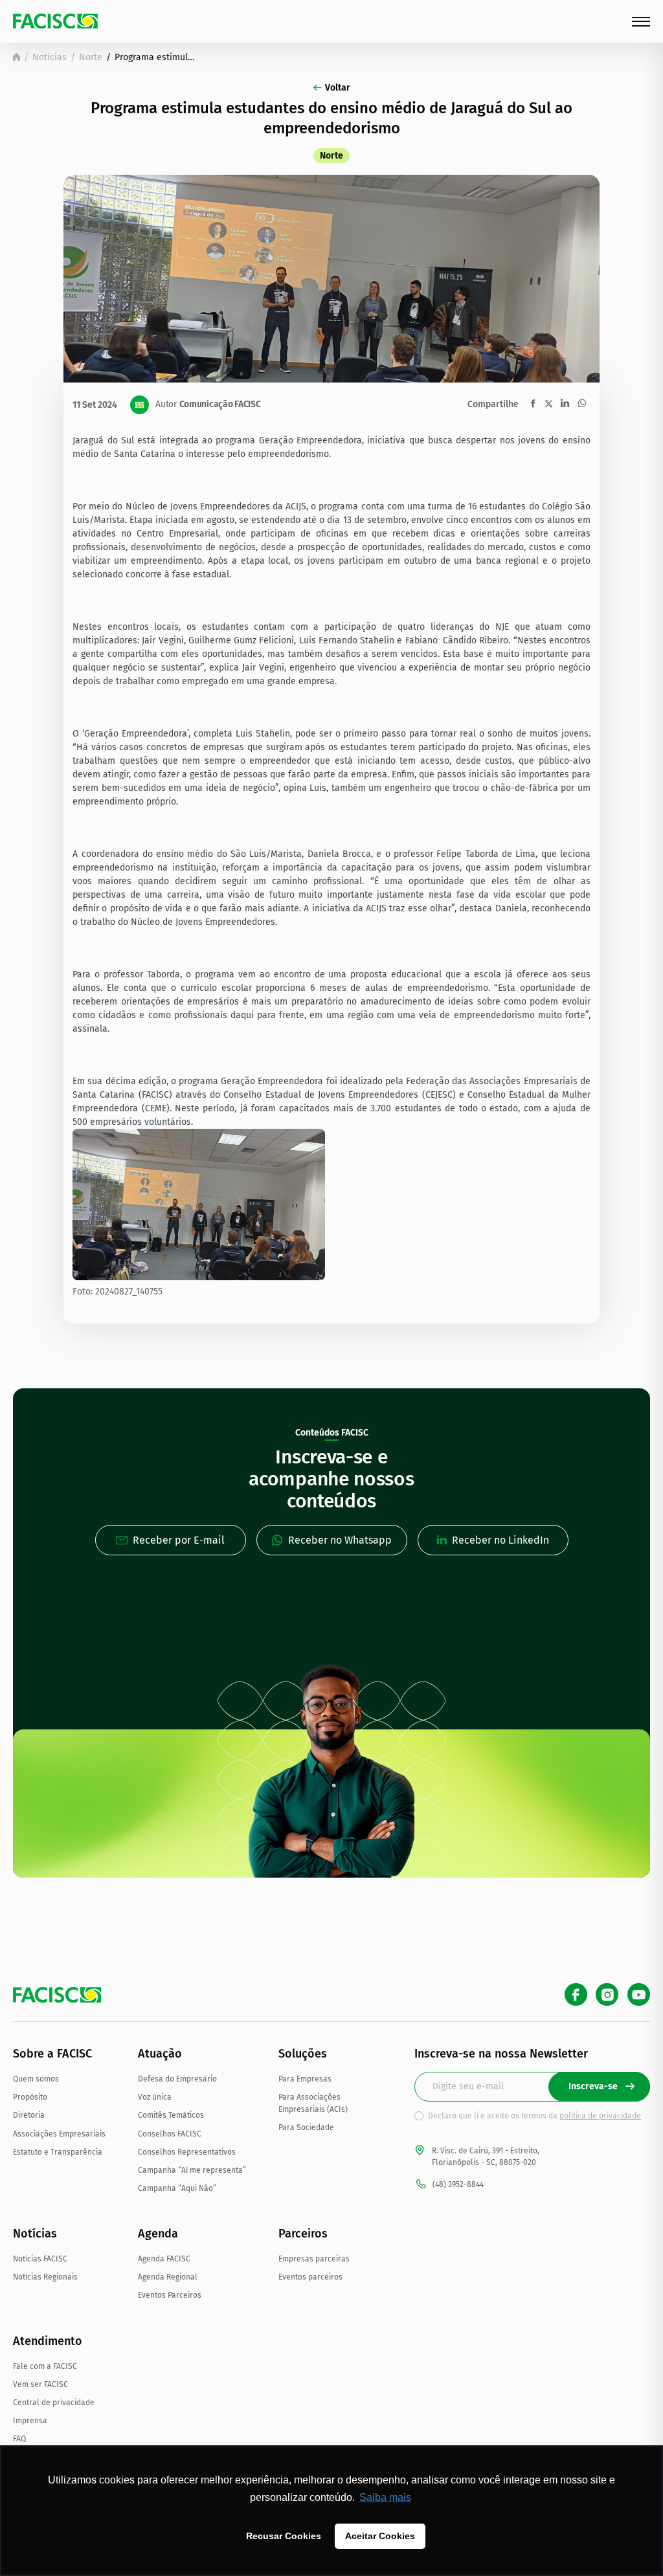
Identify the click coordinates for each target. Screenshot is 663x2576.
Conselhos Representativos (187, 2152)
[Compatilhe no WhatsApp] (582, 403)
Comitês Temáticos (171, 2115)
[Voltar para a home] (17, 57)
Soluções (303, 2054)
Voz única (155, 2097)
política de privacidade (600, 2116)
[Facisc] (55, 21)
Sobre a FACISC (52, 2054)
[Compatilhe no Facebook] (533, 404)
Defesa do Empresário (177, 2079)
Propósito (30, 2097)
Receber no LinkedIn (500, 1540)
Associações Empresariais (59, 2134)
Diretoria (29, 2115)
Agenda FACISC (164, 2259)
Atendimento (48, 2341)
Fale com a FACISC (45, 2366)
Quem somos (36, 2079)
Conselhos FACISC (170, 2134)
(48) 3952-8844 (458, 2184)
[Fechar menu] (641, 22)
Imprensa (30, 2421)
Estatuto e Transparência (58, 2152)
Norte (91, 57)
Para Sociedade (306, 2127)
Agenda (158, 2234)
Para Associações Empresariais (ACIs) (313, 2103)
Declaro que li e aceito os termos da (534, 2116)
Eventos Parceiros (170, 2295)
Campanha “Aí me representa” (192, 2170)
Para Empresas (305, 2079)
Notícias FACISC (40, 2259)
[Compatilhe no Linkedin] (565, 403)
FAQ (19, 2439)
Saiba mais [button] (385, 2497)
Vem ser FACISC (40, 2384)
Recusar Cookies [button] (284, 2536)
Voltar (338, 88)
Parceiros (303, 2234)
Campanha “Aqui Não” (177, 2188)
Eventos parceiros (310, 2277)
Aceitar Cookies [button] (380, 2536)
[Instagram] (607, 1994)
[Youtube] (639, 1994)
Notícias (50, 57)
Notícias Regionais (45, 2277)
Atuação (160, 2054)
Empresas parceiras (314, 2259)
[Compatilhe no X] (549, 404)
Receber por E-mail (179, 1540)
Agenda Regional (168, 2277)
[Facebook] (576, 1994)
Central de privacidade (54, 2403)
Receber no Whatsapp (340, 1540)
